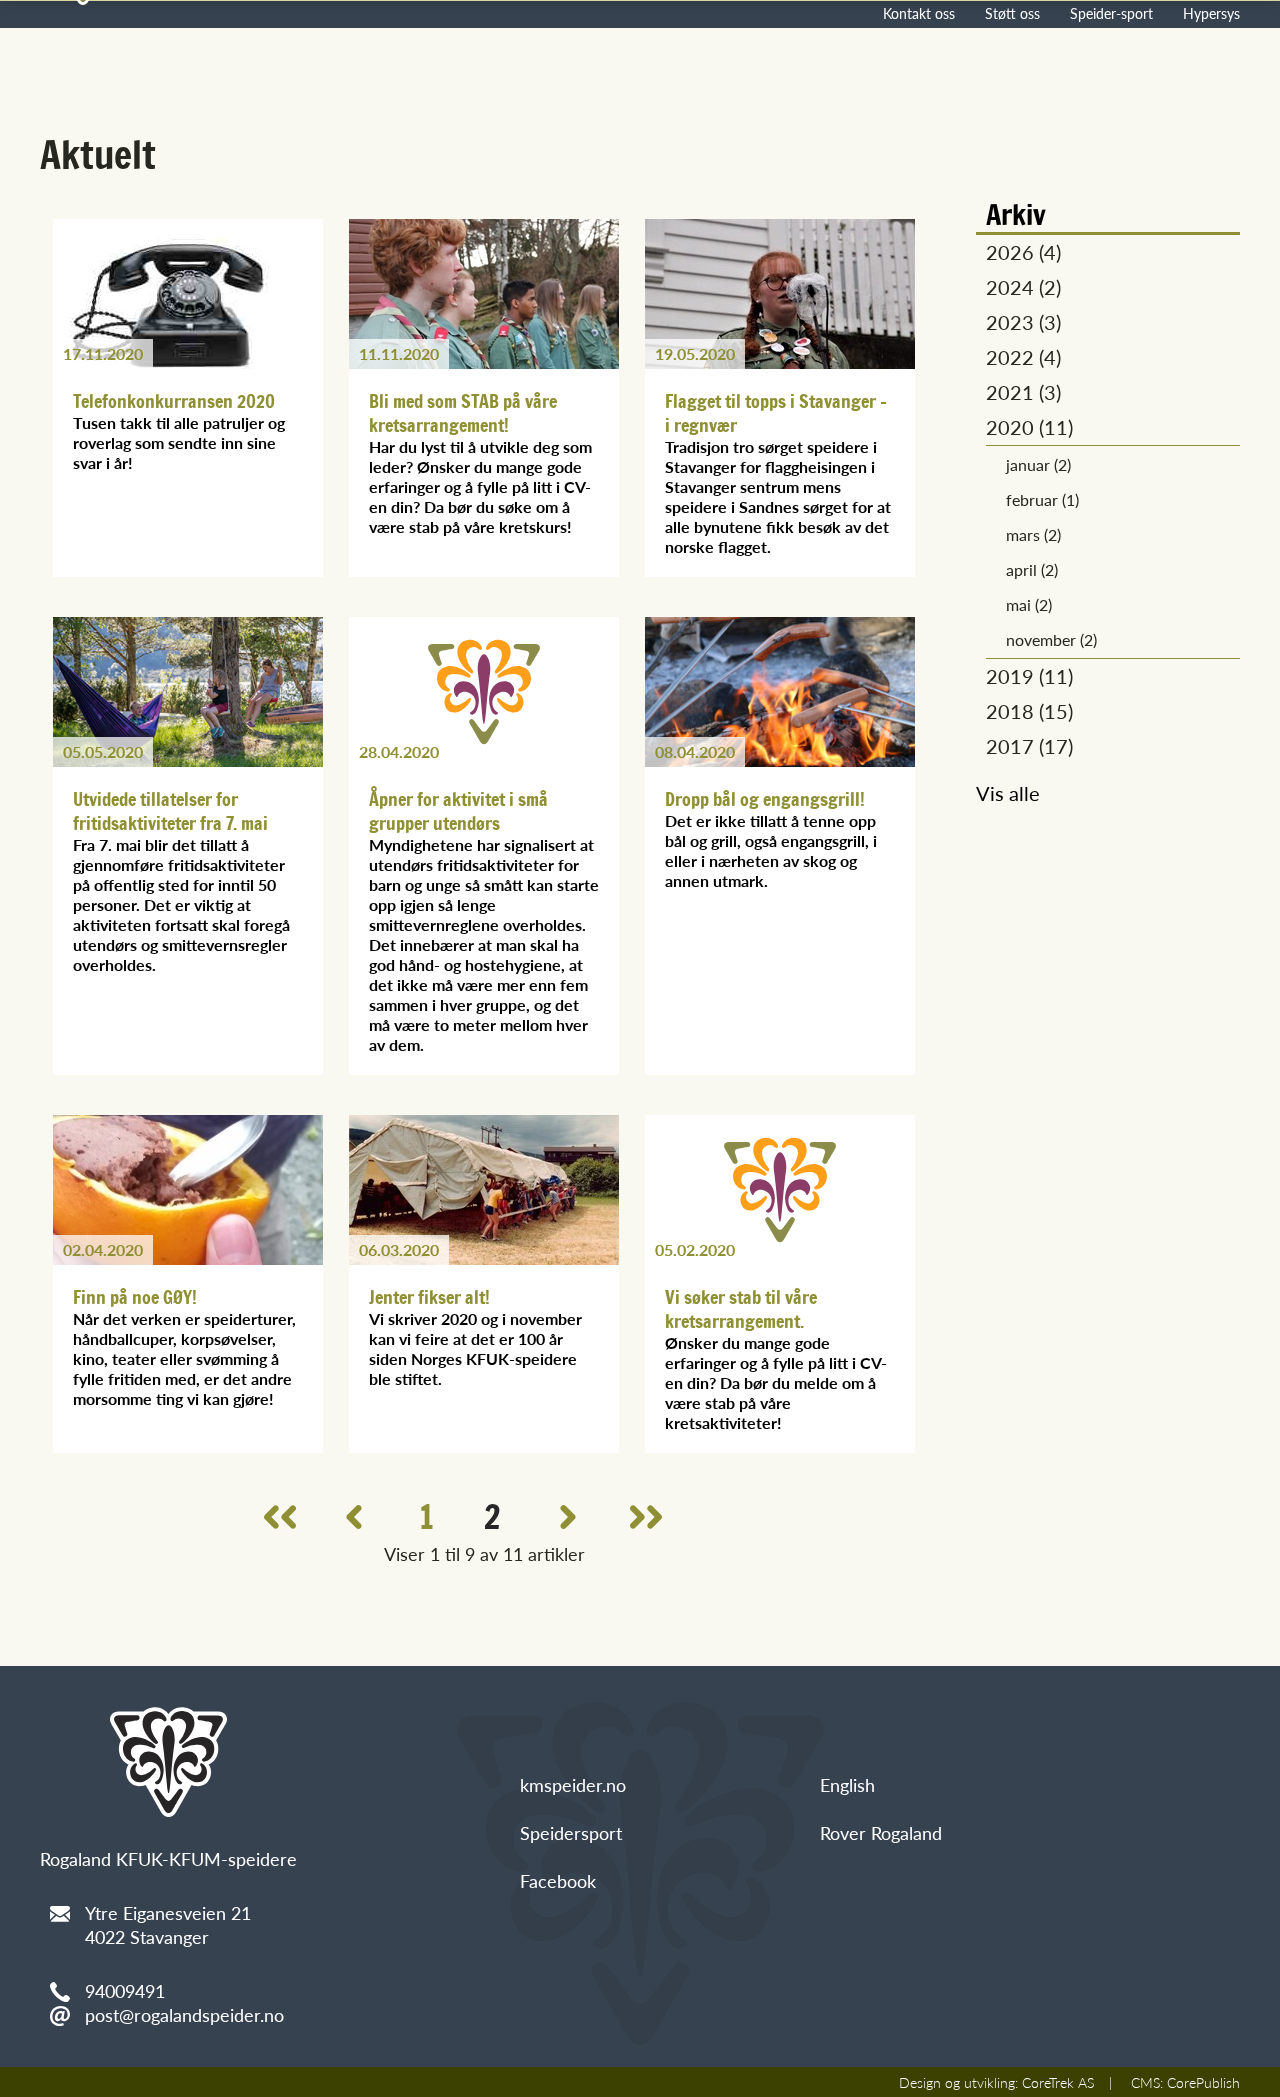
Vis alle (1008, 793)
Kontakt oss (919, 13)
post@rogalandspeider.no (184, 2014)
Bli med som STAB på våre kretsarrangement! (463, 413)
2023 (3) (1023, 322)
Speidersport (571, 1832)
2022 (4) (1023, 357)
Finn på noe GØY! (135, 1297)
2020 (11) (1029, 427)
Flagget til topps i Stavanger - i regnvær (776, 413)
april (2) (1032, 569)
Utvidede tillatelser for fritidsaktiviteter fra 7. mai (170, 811)
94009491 (125, 1990)
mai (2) (1029, 604)
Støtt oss (1012, 13)
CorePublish (1203, 2082)
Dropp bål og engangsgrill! (765, 799)
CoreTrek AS (1058, 2082)
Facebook (558, 1880)
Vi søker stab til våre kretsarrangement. (741, 1309)
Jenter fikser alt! (429, 1297)
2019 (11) (1029, 676)
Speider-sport (1111, 13)
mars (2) (1033, 534)
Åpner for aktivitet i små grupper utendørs (458, 811)
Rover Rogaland (881, 1832)
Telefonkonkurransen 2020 (174, 401)
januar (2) (1038, 464)
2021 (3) (1023, 392)
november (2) (1051, 639)
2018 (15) (1029, 711)
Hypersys (1211, 13)
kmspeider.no (573, 1784)
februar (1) (1042, 499)
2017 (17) (1029, 746)
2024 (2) (1023, 287)
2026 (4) (1023, 252)
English (847, 1784)
